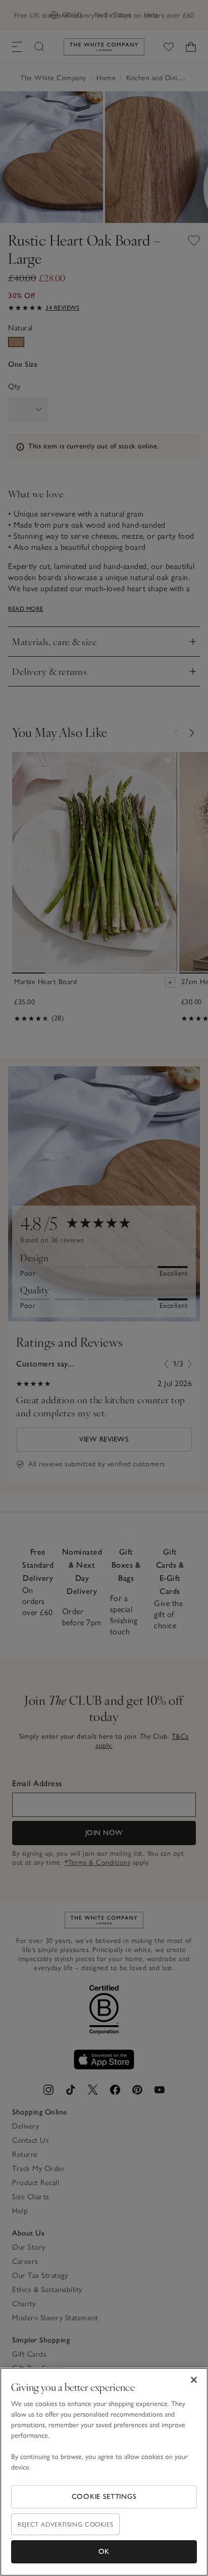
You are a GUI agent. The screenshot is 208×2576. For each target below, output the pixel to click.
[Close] (194, 2380)
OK (104, 2552)
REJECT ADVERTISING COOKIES (65, 2524)
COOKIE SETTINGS (104, 2497)
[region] (104, 2472)
